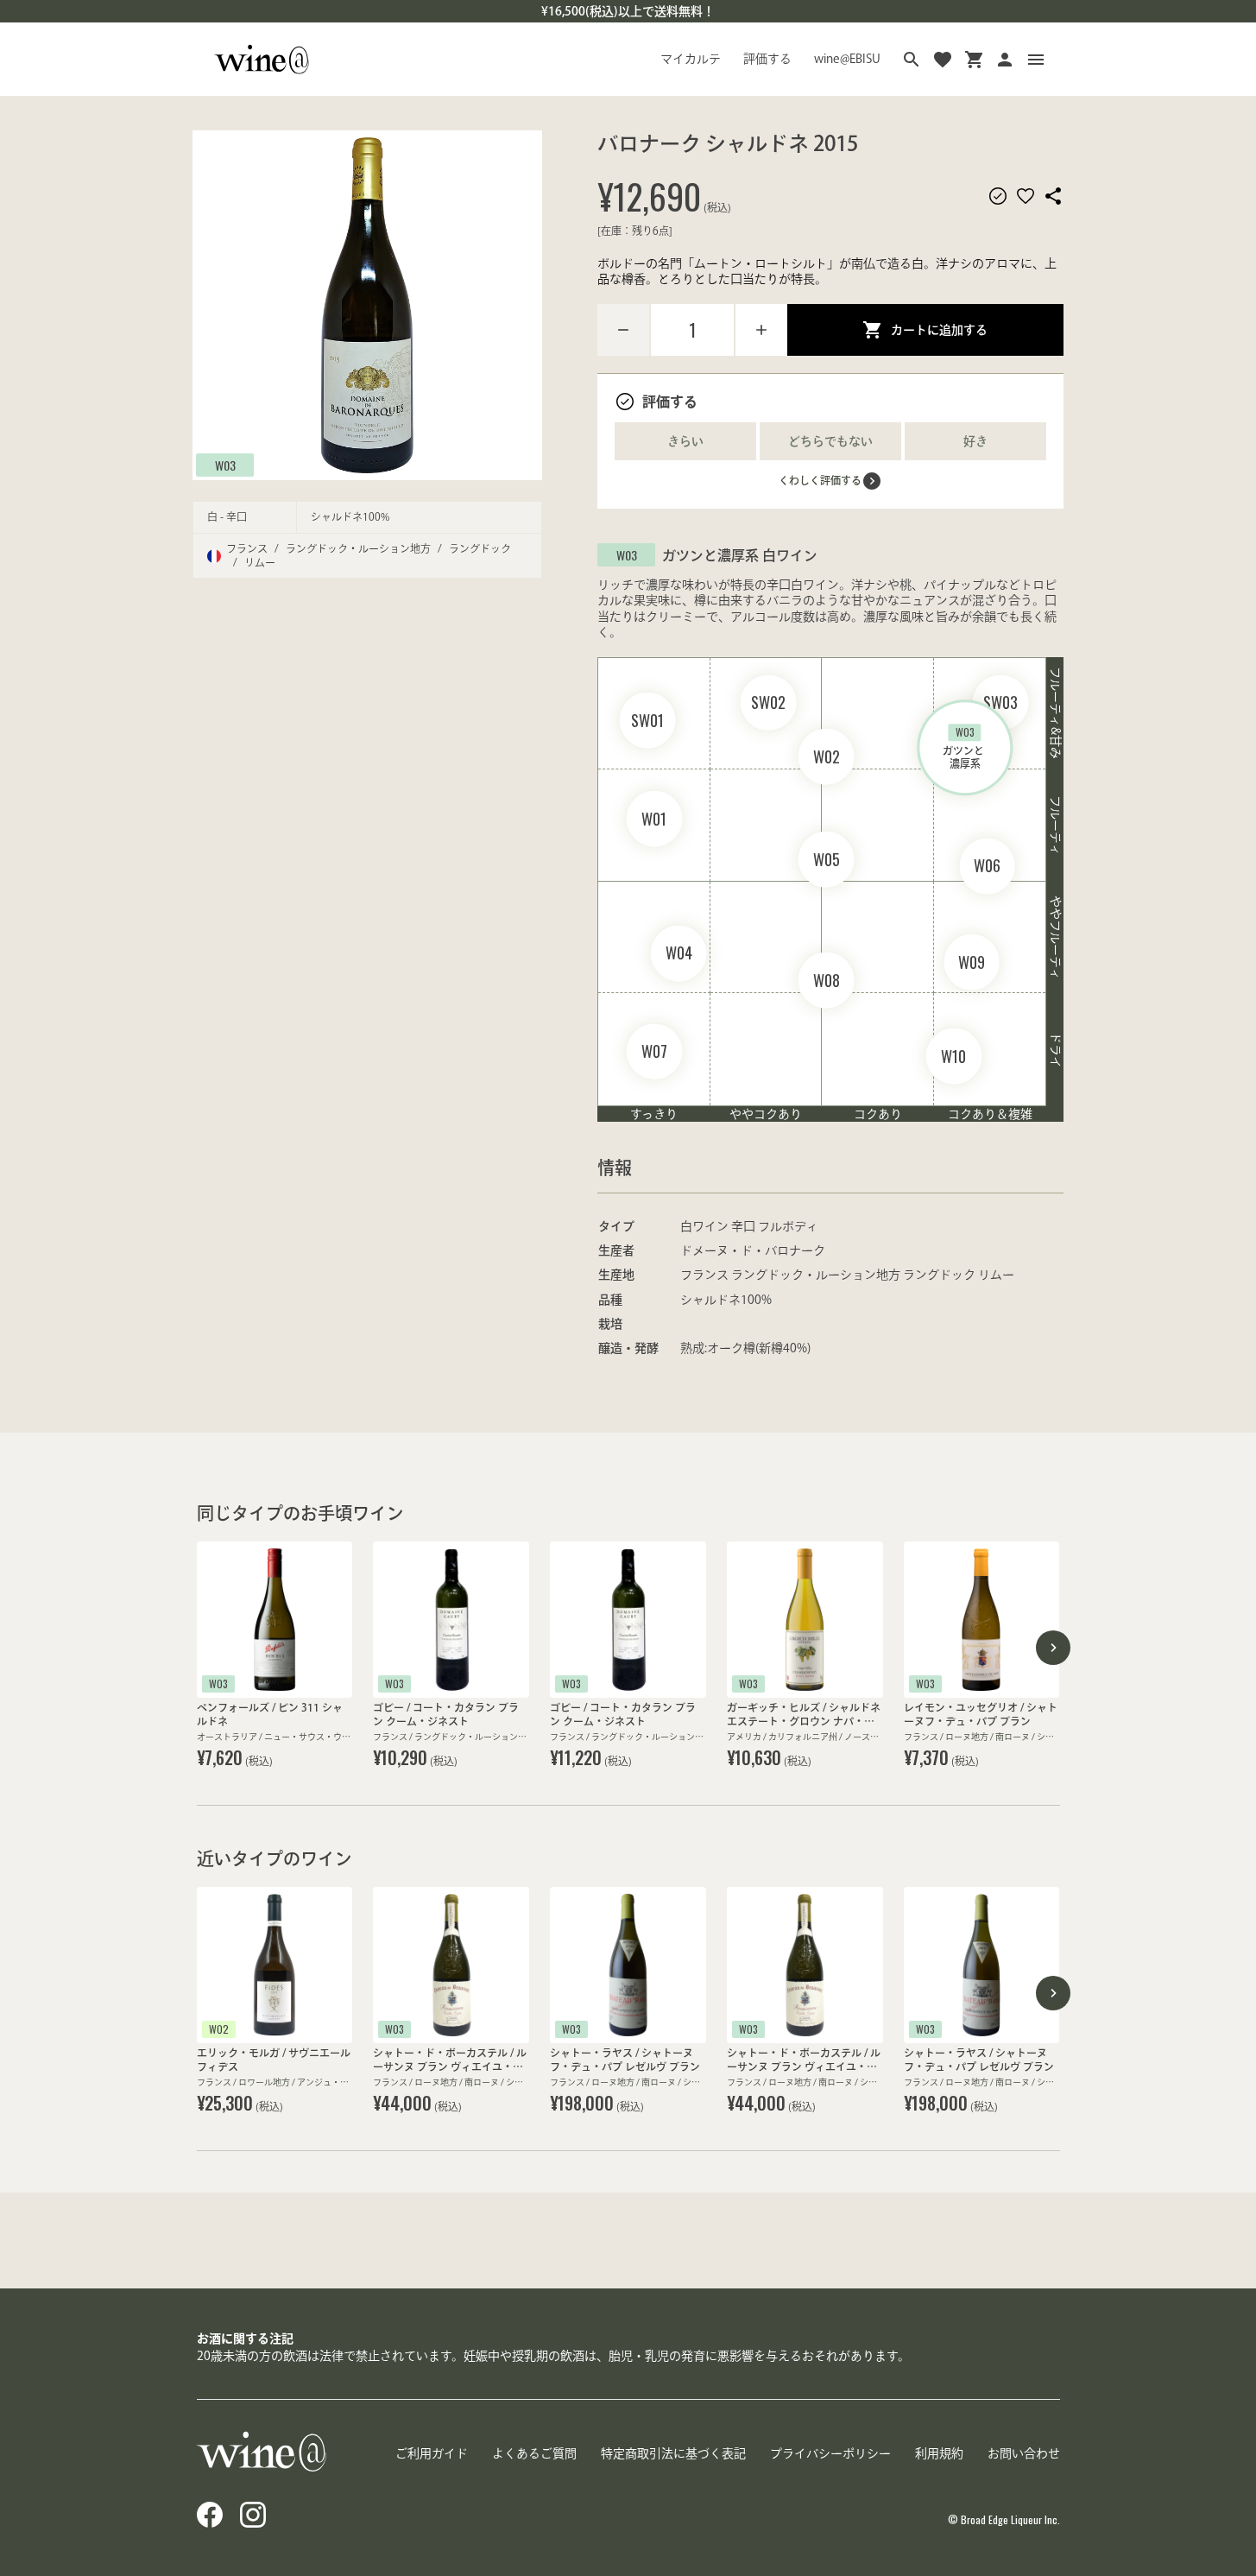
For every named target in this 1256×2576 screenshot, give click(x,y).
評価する (767, 59)
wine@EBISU (847, 59)
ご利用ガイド (432, 2453)
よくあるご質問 (534, 2453)
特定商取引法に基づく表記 (673, 2453)
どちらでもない (830, 441)
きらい (685, 441)
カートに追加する (939, 330)
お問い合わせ (1024, 2453)
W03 (225, 464)
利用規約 (939, 2453)
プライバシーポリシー (830, 2453)
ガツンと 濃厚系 (965, 747)
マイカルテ (691, 59)
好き (975, 441)
